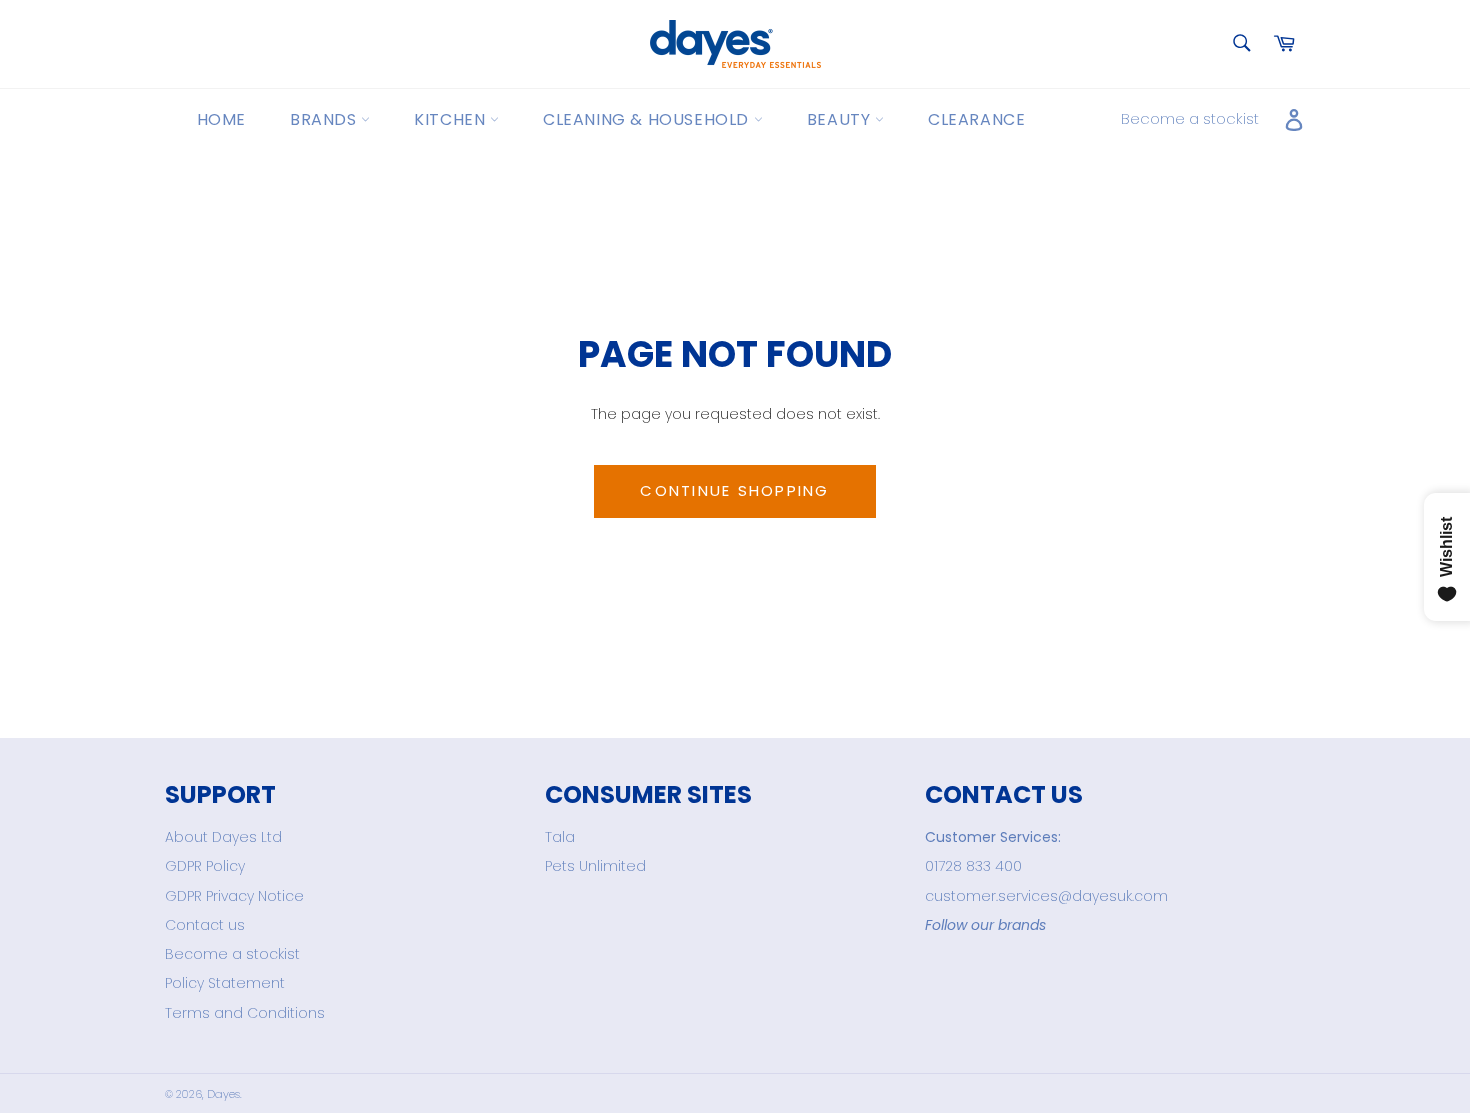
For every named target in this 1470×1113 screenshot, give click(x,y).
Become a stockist (1190, 118)
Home (221, 119)
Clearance (976, 119)
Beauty (841, 119)
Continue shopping (734, 490)
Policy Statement (225, 983)
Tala (560, 837)
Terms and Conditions (245, 1013)
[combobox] (1240, 44)
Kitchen (452, 119)
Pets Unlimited (595, 866)
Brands (325, 119)
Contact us (205, 925)
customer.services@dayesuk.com (1046, 896)
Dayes (223, 1094)
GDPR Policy (205, 866)
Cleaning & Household (648, 119)
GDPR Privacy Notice (234, 896)
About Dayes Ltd (223, 837)
